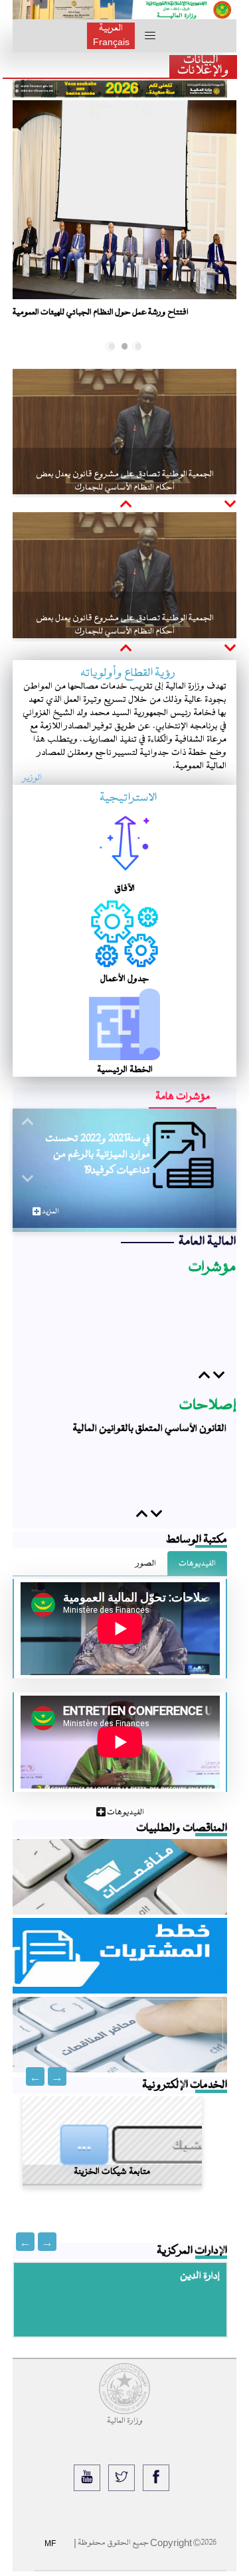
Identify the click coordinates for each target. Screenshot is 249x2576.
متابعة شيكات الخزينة (112, 2167)
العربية (111, 29)
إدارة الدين (200, 2276)
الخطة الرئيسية (125, 1070)
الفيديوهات (125, 1812)
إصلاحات (208, 1406)
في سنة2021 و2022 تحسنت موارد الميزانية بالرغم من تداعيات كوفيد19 (98, 1155)
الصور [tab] (146, 1564)
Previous (57, 2076)
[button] (138, 346)
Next (35, 2076)
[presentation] (19, 220)
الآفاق (124, 889)
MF (50, 2543)
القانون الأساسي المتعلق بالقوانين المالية (149, 1429)
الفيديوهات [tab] (197, 1564)
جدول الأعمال (125, 979)
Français (111, 42)
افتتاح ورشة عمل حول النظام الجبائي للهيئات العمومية (101, 312)
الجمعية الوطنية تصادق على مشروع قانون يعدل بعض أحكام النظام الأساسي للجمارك (125, 481)
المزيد (49, 1212)
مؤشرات (212, 1268)
